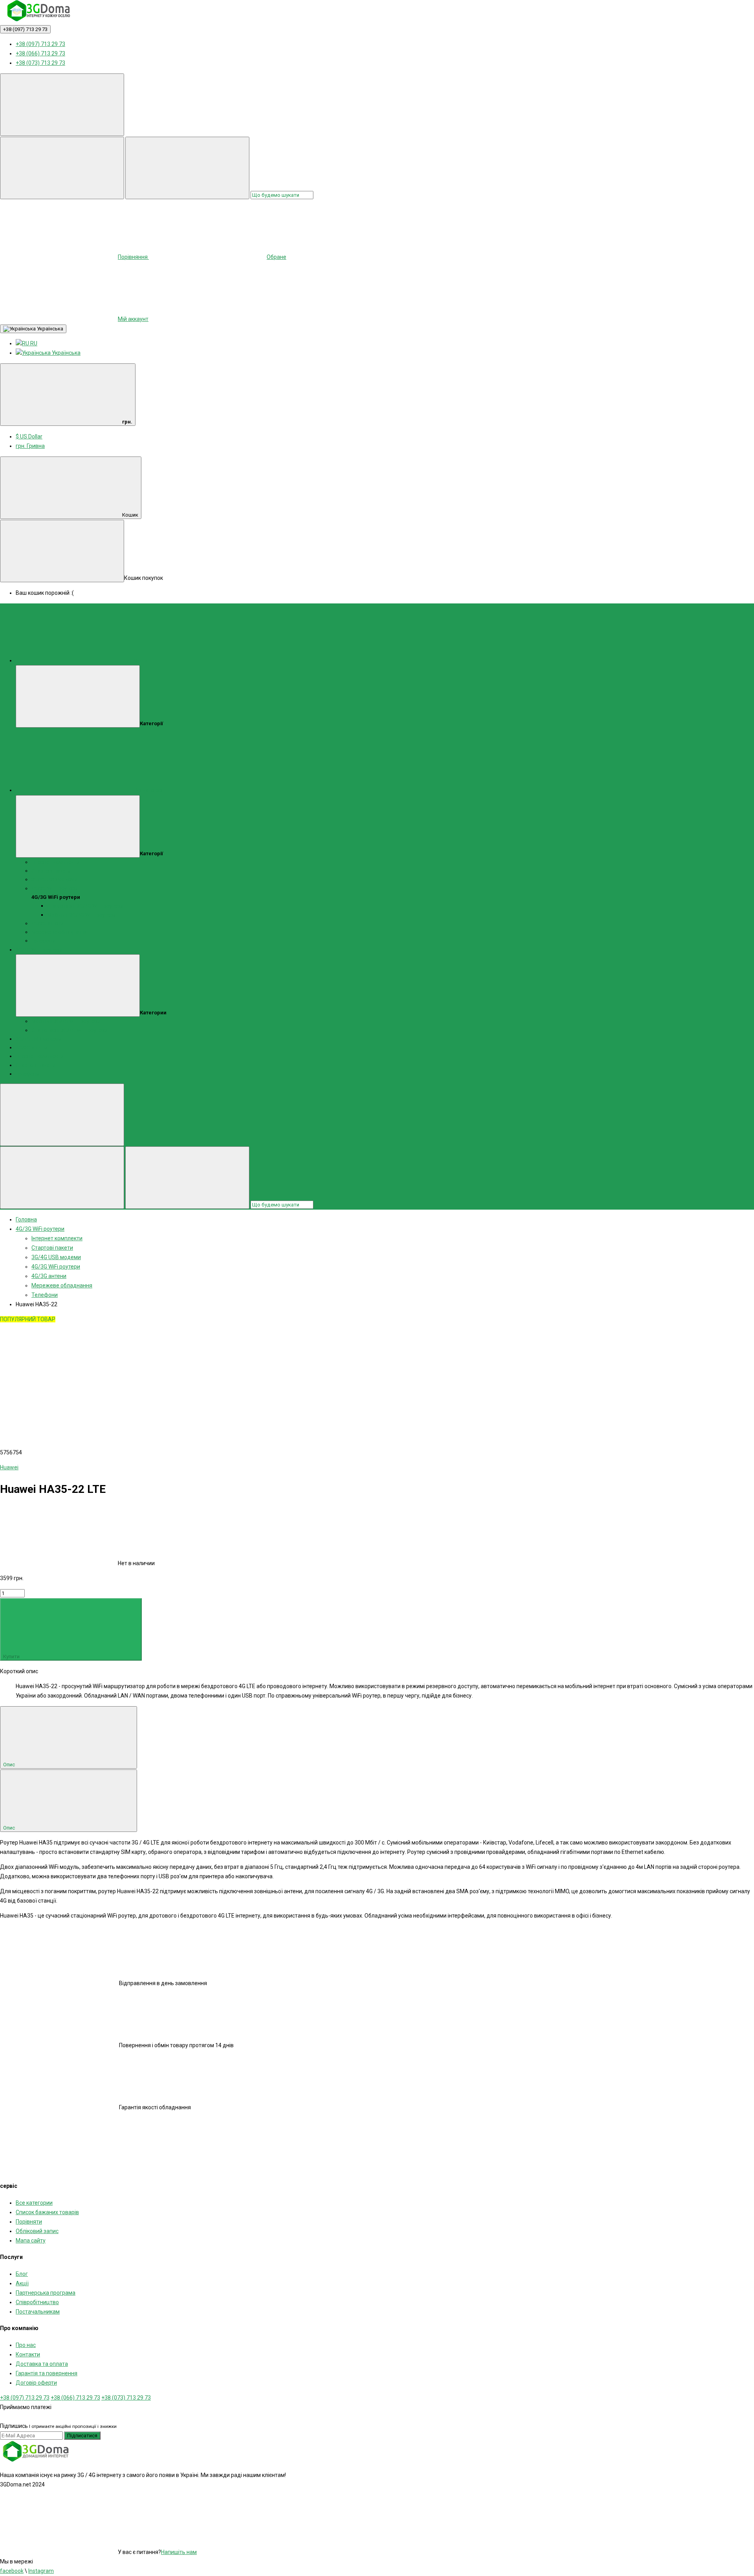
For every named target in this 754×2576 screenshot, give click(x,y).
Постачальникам (38, 2312)
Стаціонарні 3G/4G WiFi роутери (85, 906)
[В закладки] (59, 1381)
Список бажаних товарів (47, 2212)
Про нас (26, 2345)
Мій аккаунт (133, 319)
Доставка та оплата (42, 2364)
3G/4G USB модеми (54, 879)
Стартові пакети (51, 871)
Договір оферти (36, 2383)
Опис (10, 1765)
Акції (22, 2283)
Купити (12, 1657)
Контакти (28, 2354)
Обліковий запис (37, 2231)
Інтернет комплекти (55, 862)
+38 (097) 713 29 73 (25, 29)
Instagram (41, 2571)
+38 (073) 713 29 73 (40, 63)
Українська (49, 329)
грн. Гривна (30, 446)
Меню (141, 661)
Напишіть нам (179, 2552)
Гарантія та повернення (47, 2373)
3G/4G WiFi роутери (39, 950)
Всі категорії (149, 790)
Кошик (130, 515)
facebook (12, 2571)
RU (33, 343)
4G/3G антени (47, 923)
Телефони (43, 941)
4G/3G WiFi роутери (55, 888)
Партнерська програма (46, 2293)
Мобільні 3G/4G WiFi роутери (81, 915)
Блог (22, 2274)
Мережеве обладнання (59, 932)
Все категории (34, 2203)
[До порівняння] (178, 1381)
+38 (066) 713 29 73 (40, 53)
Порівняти (29, 2222)
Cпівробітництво (37, 2302)
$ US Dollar (29, 436)
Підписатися (82, 2436)
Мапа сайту (31, 2240)
